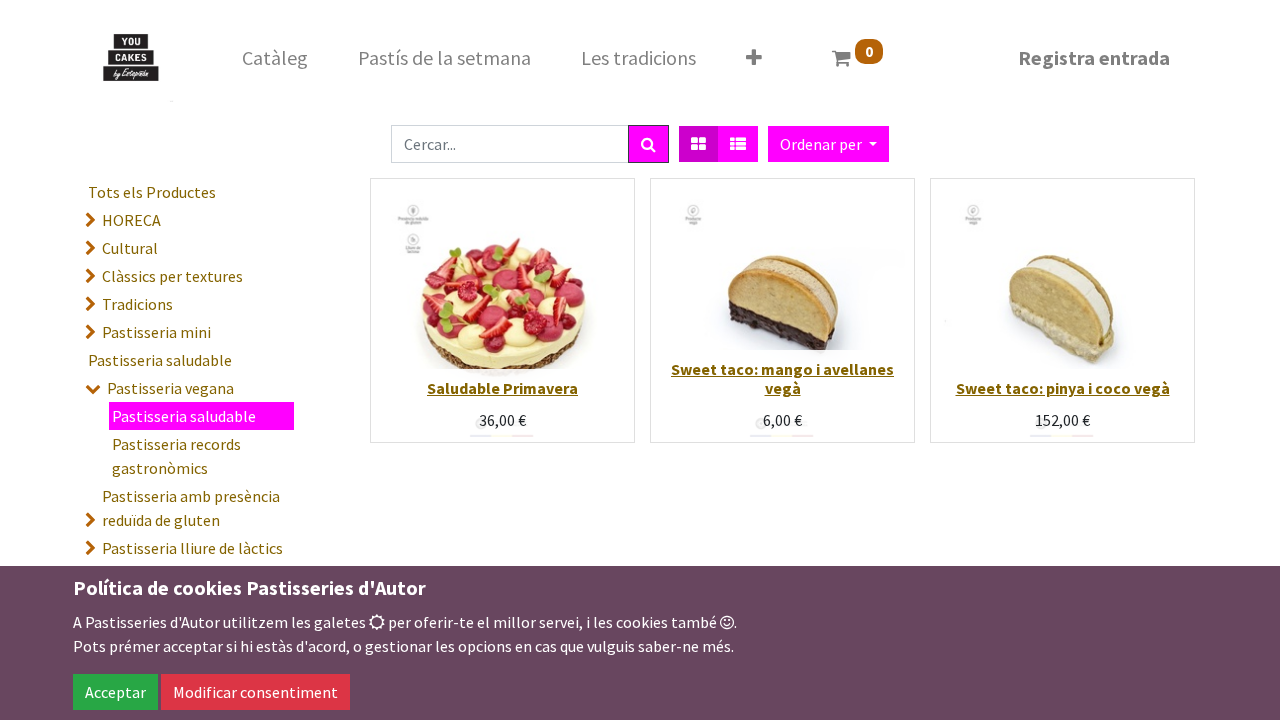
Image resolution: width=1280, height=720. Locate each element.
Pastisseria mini (156, 332)
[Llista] (738, 144)
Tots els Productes (152, 192)
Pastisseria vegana (170, 388)
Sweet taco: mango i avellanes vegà (782, 378)
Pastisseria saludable (160, 360)
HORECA (131, 220)
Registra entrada (1094, 57)
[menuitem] (275, 58)
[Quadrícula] (698, 144)
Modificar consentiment (255, 692)
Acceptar (115, 692)
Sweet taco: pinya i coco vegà (1063, 388)
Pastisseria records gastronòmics (176, 456)
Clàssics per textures (172, 276)
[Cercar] (648, 144)
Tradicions (137, 304)
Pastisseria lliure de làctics (192, 548)
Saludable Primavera (502, 388)
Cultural (130, 248)
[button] (754, 58)
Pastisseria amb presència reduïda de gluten (191, 508)
